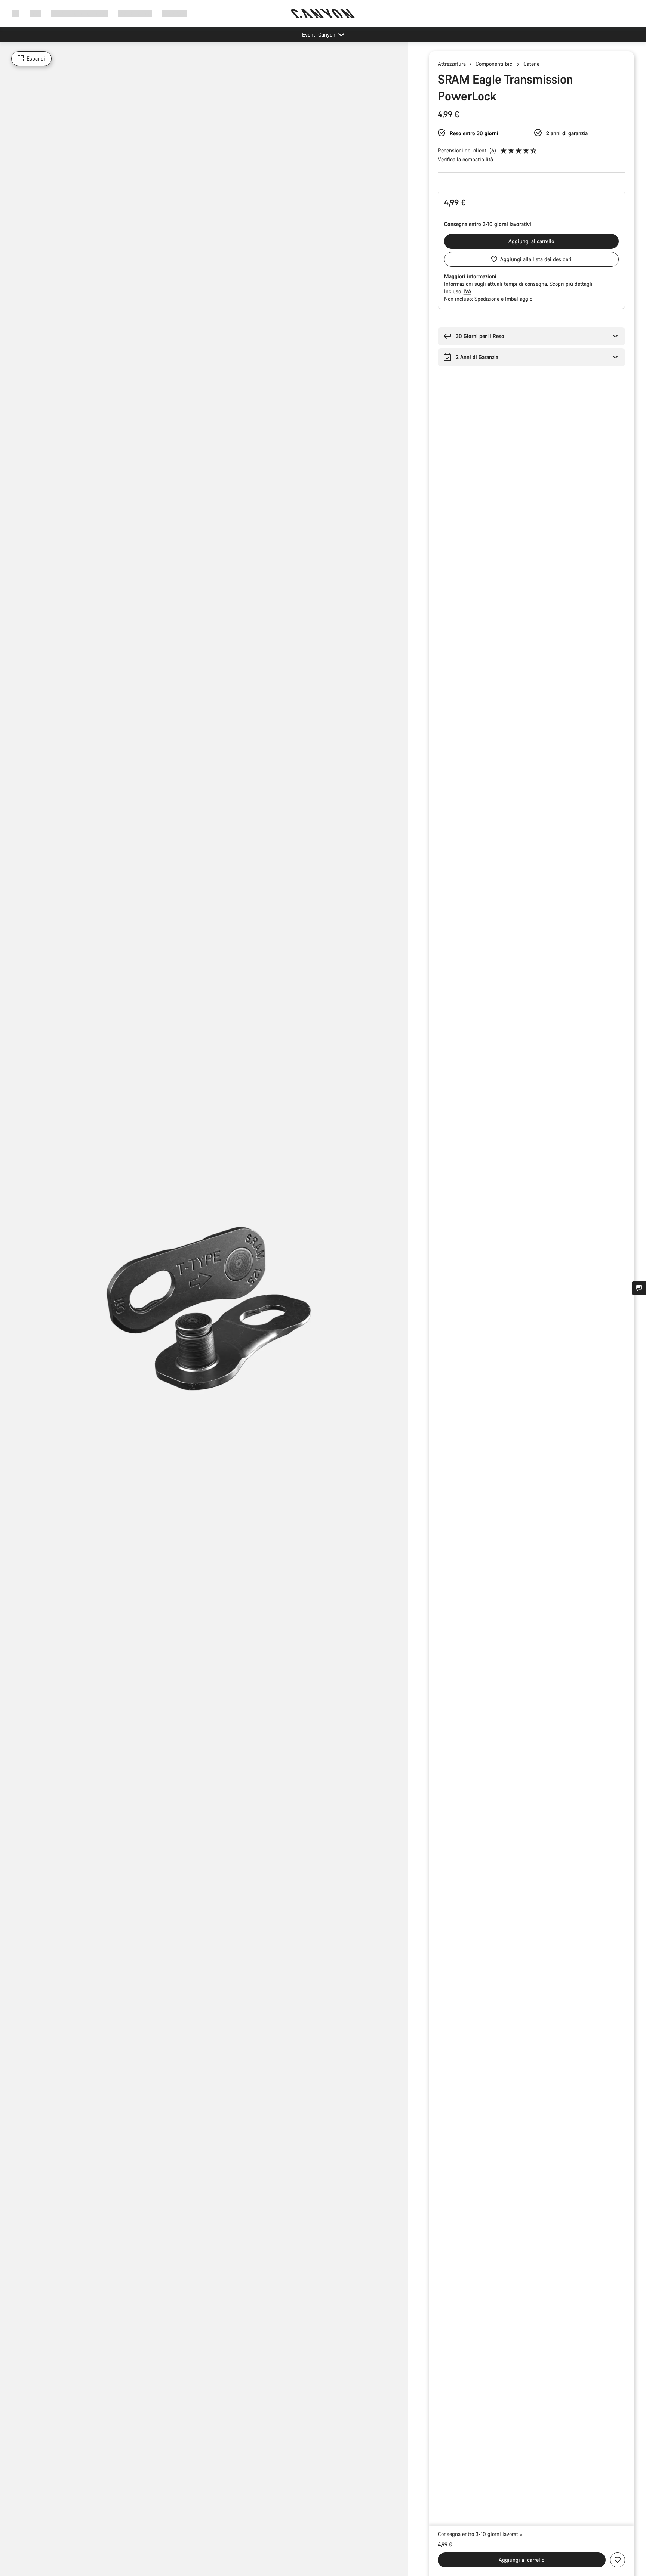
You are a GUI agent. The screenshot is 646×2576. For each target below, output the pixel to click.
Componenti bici (495, 64)
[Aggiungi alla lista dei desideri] (618, 2560)
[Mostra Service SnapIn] (639, 1288)
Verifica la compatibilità (465, 159)
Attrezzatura (452, 64)
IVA (467, 291)
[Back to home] (323, 13)
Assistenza (175, 13)
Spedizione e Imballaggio (503, 299)
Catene (531, 64)
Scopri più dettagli (571, 284)
